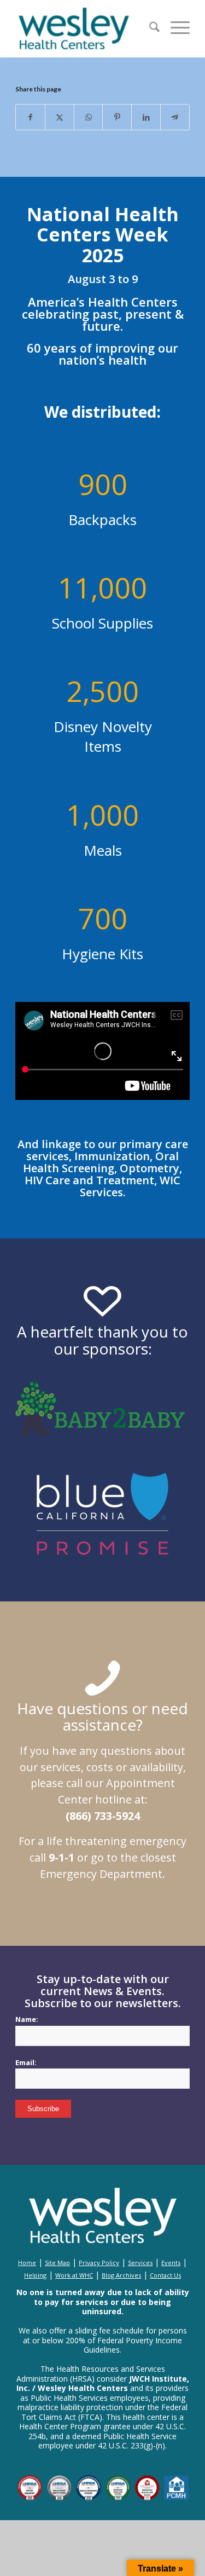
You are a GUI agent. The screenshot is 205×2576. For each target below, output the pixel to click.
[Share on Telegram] (175, 117)
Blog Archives (121, 2275)
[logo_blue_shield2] (102, 1500)
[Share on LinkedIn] (146, 117)
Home (27, 2263)
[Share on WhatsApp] (89, 117)
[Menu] (175, 28)
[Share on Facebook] (30, 117)
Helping (35, 2275)
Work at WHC (74, 2275)
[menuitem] (149, 28)
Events (171, 2263)
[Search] (149, 28)
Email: (29, 2062)
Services (140, 2263)
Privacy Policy (99, 2263)
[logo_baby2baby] (102, 1408)
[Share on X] (60, 117)
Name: (27, 2019)
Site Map (57, 2263)
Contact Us (165, 2275)
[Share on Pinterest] (117, 117)
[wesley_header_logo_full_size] (85, 28)
